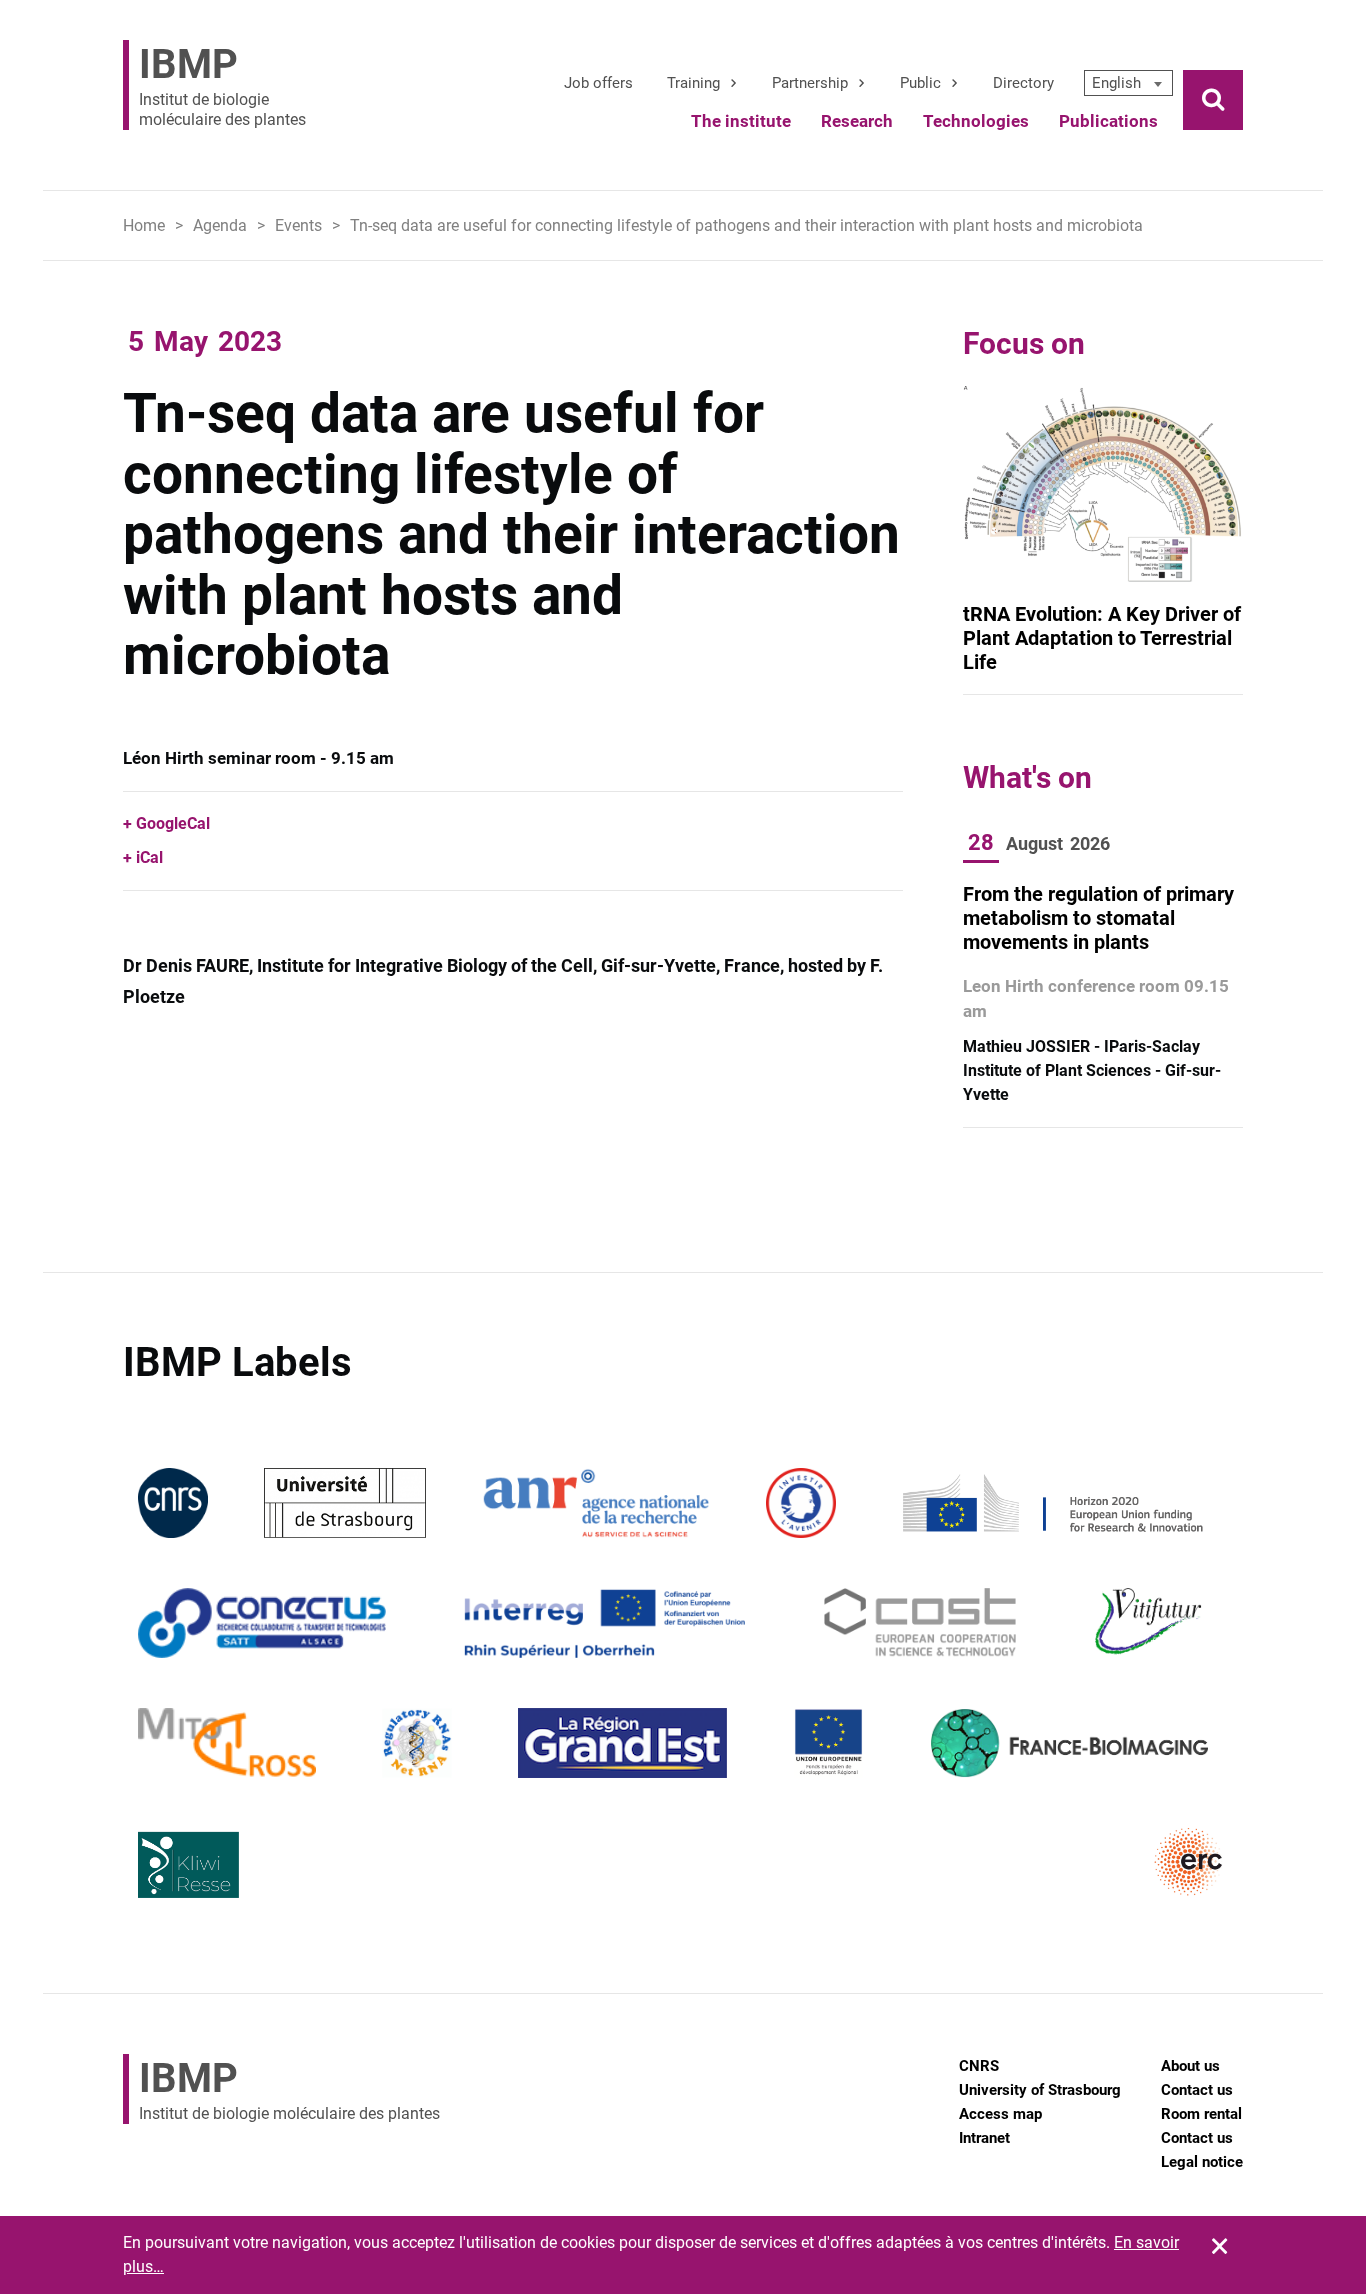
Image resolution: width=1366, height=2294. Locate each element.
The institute (741, 121)
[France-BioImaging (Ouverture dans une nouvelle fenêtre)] (1069, 1741)
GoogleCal (173, 823)
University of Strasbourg (1040, 2090)
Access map (1000, 2114)
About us (1190, 2066)
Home (144, 225)
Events (298, 225)
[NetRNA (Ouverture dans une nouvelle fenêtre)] (417, 1741)
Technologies (976, 121)
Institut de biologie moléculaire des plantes (222, 85)
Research (857, 121)
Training (693, 83)
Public (920, 83)
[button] (1128, 83)
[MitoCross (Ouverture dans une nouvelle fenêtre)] (227, 1741)
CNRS (979, 2066)
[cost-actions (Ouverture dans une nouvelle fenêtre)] (920, 1621)
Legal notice (1202, 2162)
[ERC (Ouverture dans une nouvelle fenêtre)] (1189, 1861)
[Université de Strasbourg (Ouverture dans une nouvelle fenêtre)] (344, 1501)
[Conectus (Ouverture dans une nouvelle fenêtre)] (262, 1621)
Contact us (1197, 2090)
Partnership (810, 83)
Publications (1108, 121)
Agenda (220, 225)
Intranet (984, 2138)
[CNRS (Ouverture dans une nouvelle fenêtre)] (173, 1501)
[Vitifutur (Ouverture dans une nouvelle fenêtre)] (1151, 1621)
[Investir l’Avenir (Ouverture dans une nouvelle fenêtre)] (801, 1501)
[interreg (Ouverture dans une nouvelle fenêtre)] (604, 1621)
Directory (1023, 83)
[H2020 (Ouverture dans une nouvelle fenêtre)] (1050, 1501)
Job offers (598, 83)
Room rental (1201, 2114)
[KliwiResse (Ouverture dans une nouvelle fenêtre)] (189, 1861)
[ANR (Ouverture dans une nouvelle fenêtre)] (596, 1501)
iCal (149, 857)
